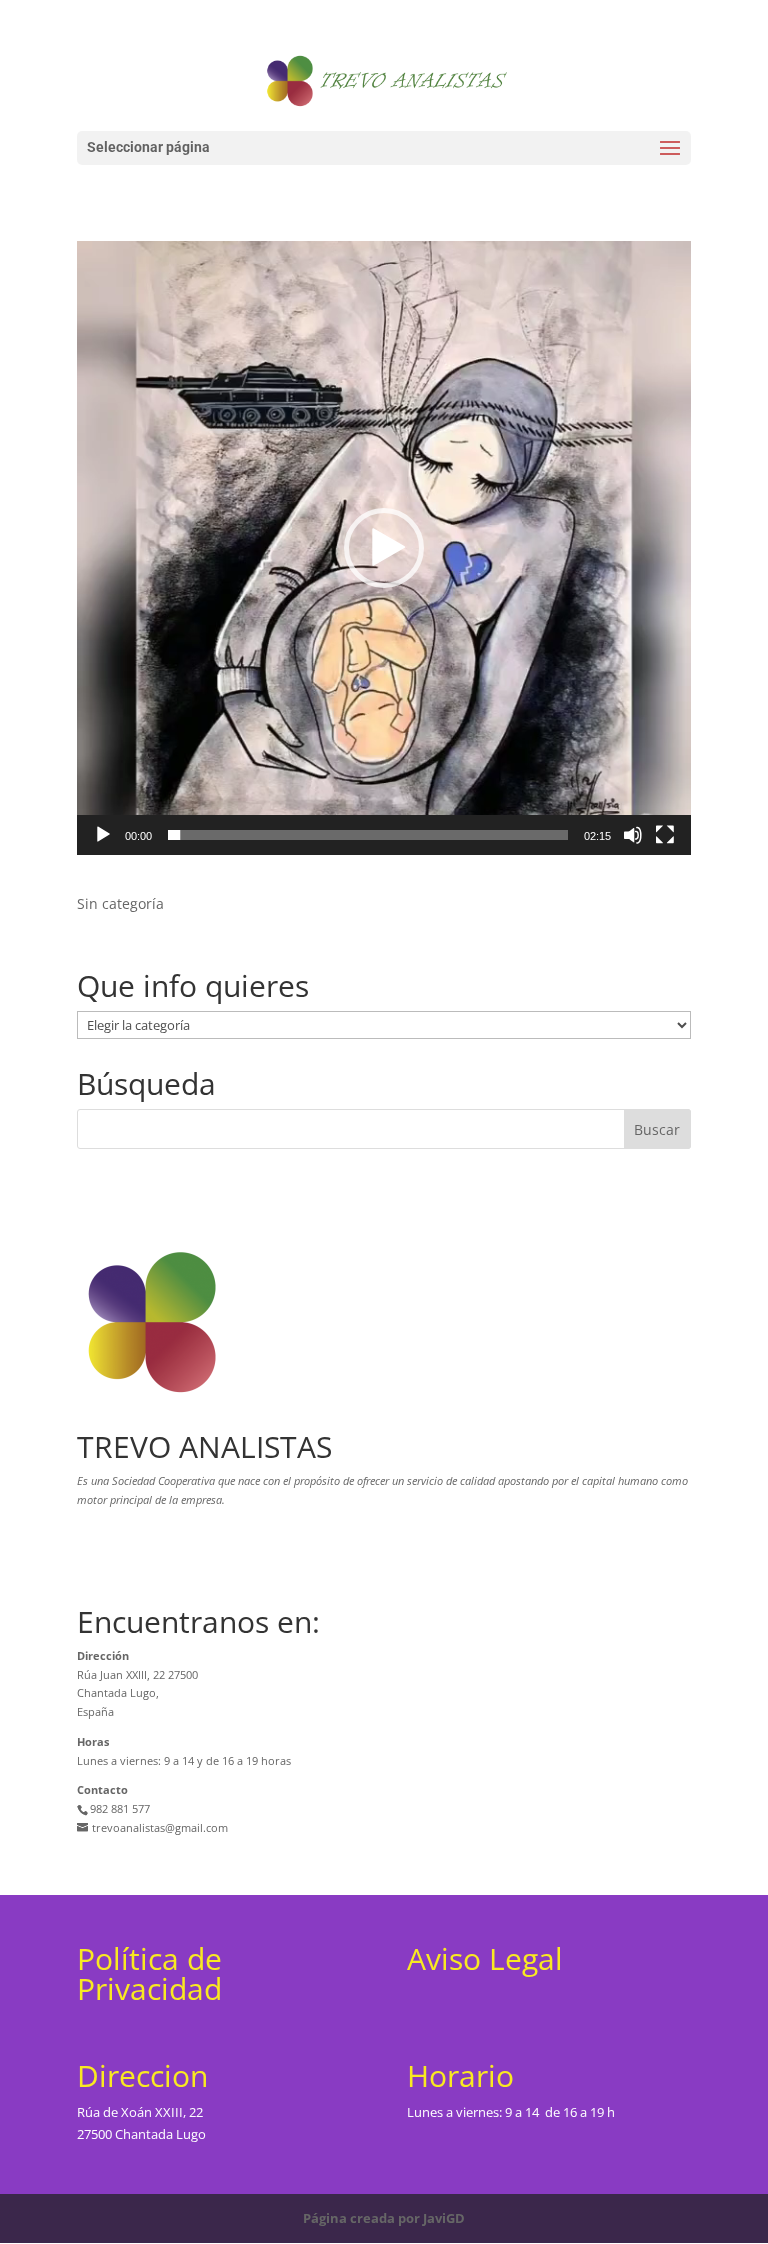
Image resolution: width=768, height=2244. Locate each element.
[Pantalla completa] (665, 835)
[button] (384, 548)
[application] (384, 548)
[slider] (368, 835)
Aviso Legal (485, 1958)
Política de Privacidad (149, 1973)
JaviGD (444, 2218)
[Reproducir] (103, 835)
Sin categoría (120, 903)
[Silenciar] (633, 835)
